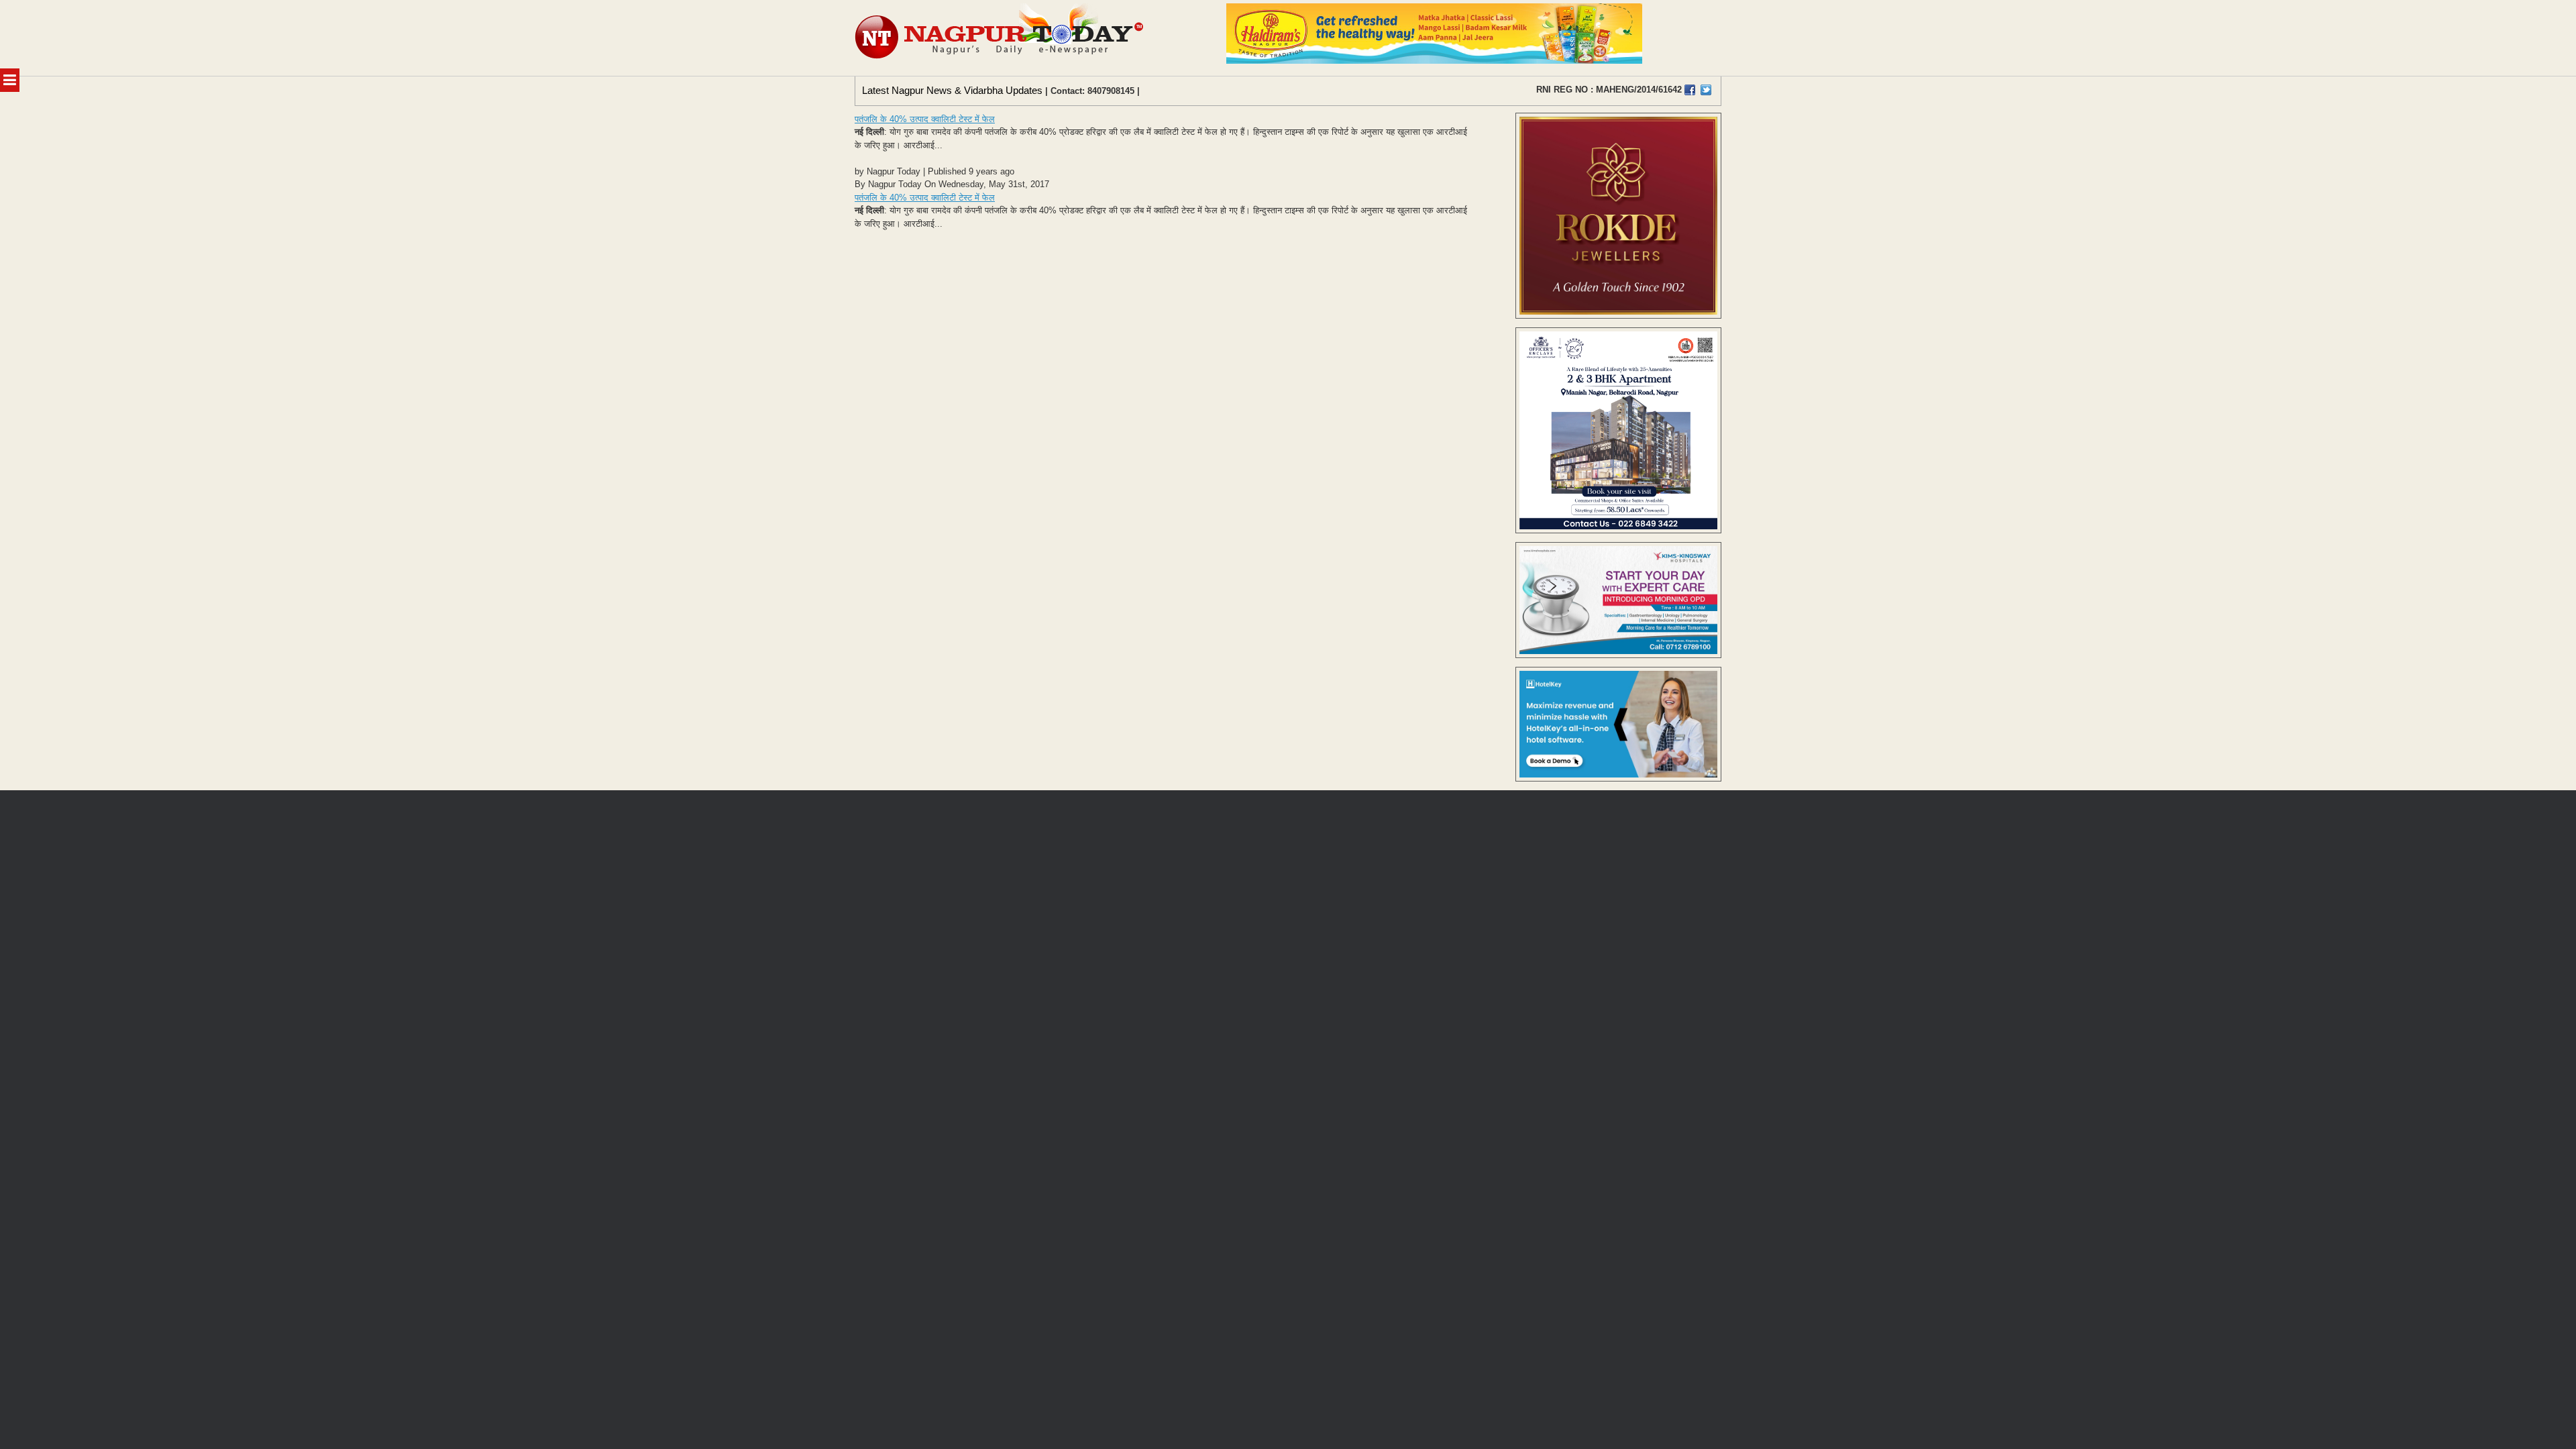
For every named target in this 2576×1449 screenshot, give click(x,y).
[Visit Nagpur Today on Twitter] (1706, 90)
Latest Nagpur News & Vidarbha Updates (952, 90)
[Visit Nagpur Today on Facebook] (1690, 90)
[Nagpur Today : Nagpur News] (1001, 38)
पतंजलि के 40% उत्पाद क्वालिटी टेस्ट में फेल (925, 119)
